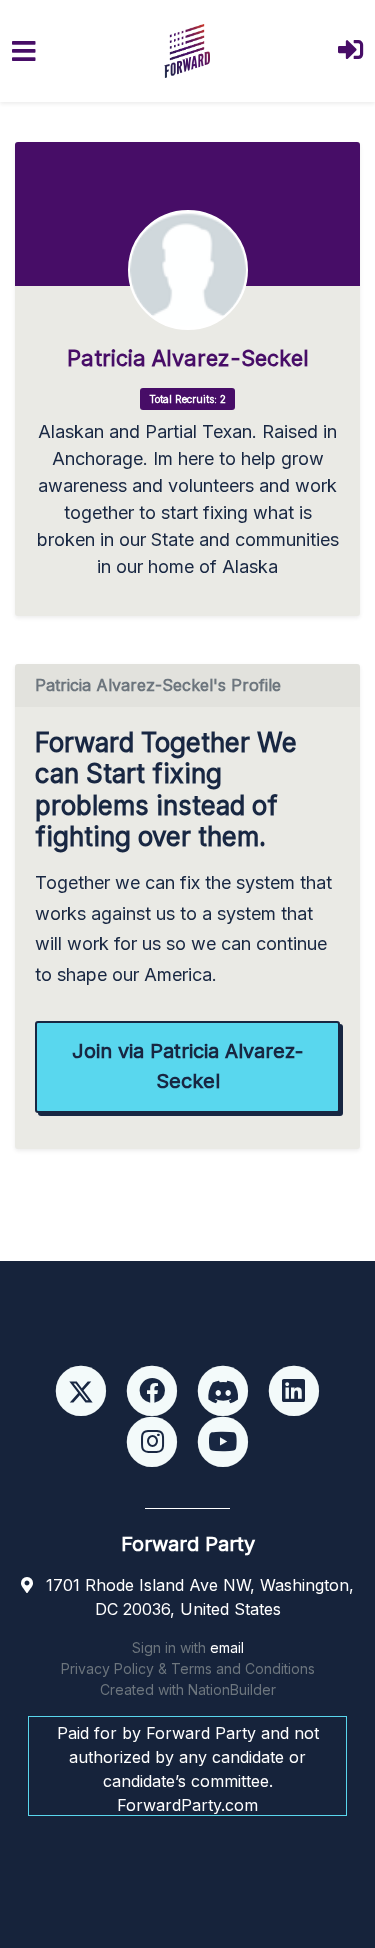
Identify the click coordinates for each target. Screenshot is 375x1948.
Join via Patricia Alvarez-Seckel (187, 1066)
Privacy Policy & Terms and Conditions (188, 1668)
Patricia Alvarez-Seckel (188, 358)
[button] (350, 51)
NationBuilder (232, 1689)
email (227, 1647)
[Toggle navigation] (24, 51)
